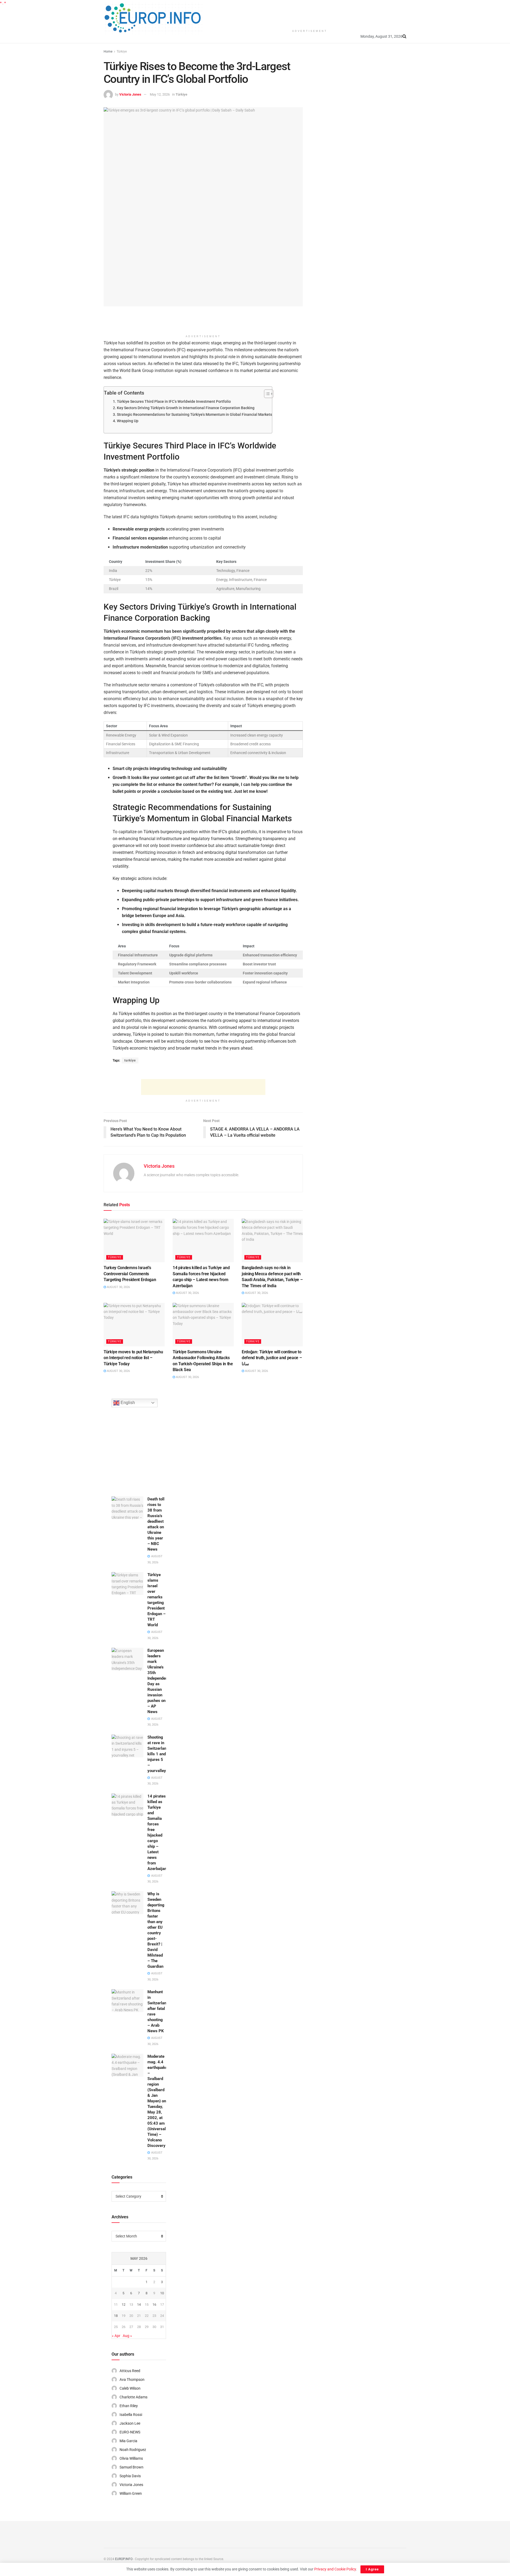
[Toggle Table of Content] (266, 394)
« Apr (116, 2336)
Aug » (127, 2336)
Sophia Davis (130, 2476)
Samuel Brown (131, 2467)
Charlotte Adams (133, 2397)
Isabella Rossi (131, 2415)
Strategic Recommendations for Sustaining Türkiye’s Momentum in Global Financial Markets (194, 415)
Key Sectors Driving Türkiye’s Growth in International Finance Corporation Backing (186, 408)
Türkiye (122, 52)
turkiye (130, 1060)
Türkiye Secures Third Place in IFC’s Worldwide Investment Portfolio (174, 402)
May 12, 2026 (160, 94)
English (127, 1403)
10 (162, 2293)
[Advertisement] (310, 13)
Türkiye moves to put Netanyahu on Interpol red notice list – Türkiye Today (133, 1358)
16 (154, 2305)
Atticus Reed (130, 2371)
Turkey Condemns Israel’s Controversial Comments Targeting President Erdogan (130, 1274)
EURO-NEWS (130, 2432)
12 (124, 2305)
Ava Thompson (132, 2380)
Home (108, 52)
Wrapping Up (128, 421)
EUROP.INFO (124, 2559)
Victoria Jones (130, 94)
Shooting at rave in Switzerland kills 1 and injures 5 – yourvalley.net (160, 1754)
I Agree (372, 2569)
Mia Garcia (128, 2441)
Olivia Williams (131, 2458)
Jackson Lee (130, 2423)
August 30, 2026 (118, 1287)
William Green (131, 2493)
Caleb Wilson (130, 2388)
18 (116, 2316)
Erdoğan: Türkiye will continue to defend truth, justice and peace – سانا (272, 1358)
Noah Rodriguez (133, 2450)
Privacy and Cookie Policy (335, 2569)
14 (139, 2305)
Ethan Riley (129, 2406)
